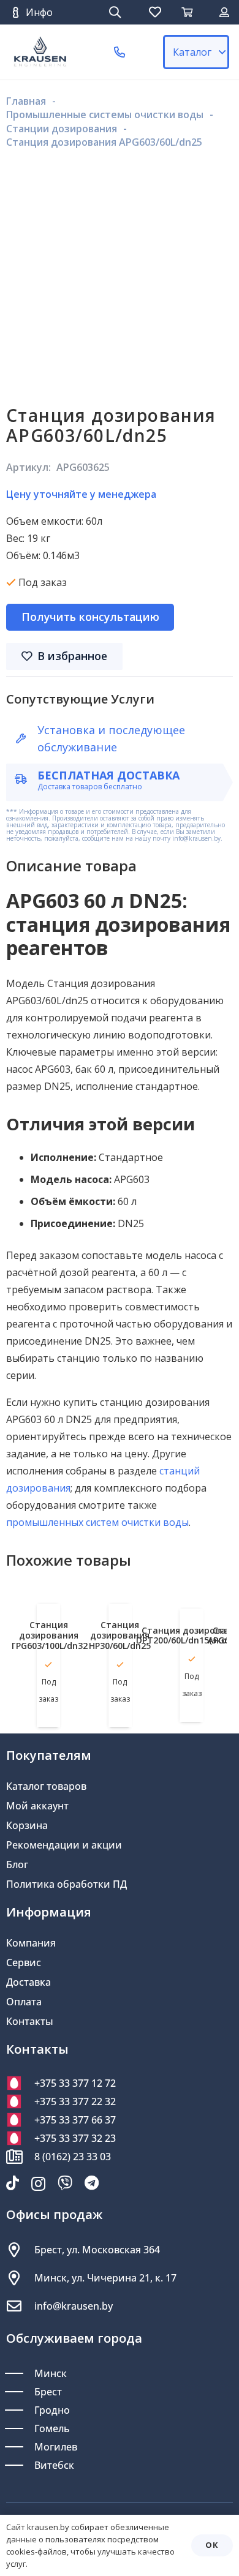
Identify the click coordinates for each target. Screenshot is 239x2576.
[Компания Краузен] (40, 52)
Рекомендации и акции (64, 1845)
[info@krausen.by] (20, 2306)
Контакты (30, 2021)
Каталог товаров (46, 1786)
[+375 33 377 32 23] (20, 2138)
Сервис (24, 1962)
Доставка (28, 1982)
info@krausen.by (74, 2306)
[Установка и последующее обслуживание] (26, 738)
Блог (17, 1864)
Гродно (52, 2410)
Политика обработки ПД (66, 1884)
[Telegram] (92, 2183)
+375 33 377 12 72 (75, 2083)
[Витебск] (20, 2465)
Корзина (27, 1825)
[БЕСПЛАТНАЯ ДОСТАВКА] (26, 779)
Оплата (24, 2002)
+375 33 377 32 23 (75, 2138)
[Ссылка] (224, 12)
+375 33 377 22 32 (75, 2101)
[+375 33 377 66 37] (20, 2120)
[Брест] (20, 2392)
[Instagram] (38, 2184)
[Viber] (65, 2183)
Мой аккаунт (37, 1806)
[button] (115, 12)
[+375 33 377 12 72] (20, 2083)
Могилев (56, 2447)
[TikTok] (13, 2183)
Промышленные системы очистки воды (105, 115)
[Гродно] (20, 2410)
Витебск (54, 2465)
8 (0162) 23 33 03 (73, 2157)
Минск (51, 2373)
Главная (26, 101)
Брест (48, 2392)
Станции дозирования (62, 129)
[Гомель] (20, 2428)
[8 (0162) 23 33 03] (20, 2157)
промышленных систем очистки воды (97, 1522)
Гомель (52, 2428)
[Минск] (20, 2373)
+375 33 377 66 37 (75, 2120)
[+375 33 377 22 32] (20, 2101)
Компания (31, 1943)
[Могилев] (20, 2447)
